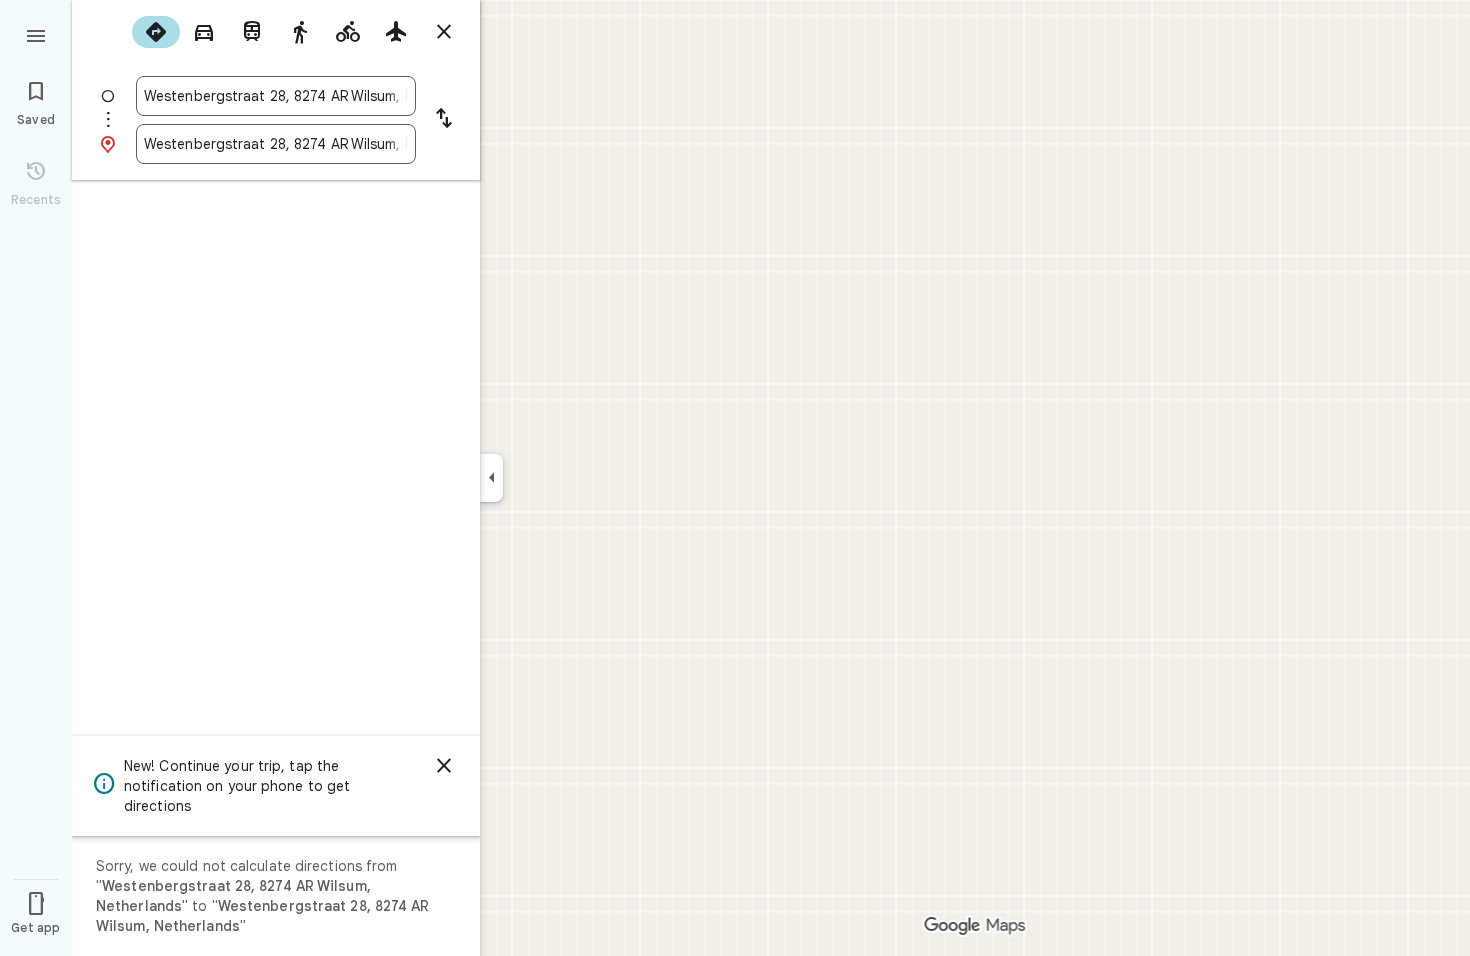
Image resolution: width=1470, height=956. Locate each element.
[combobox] (276, 96)
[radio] (156, 32)
